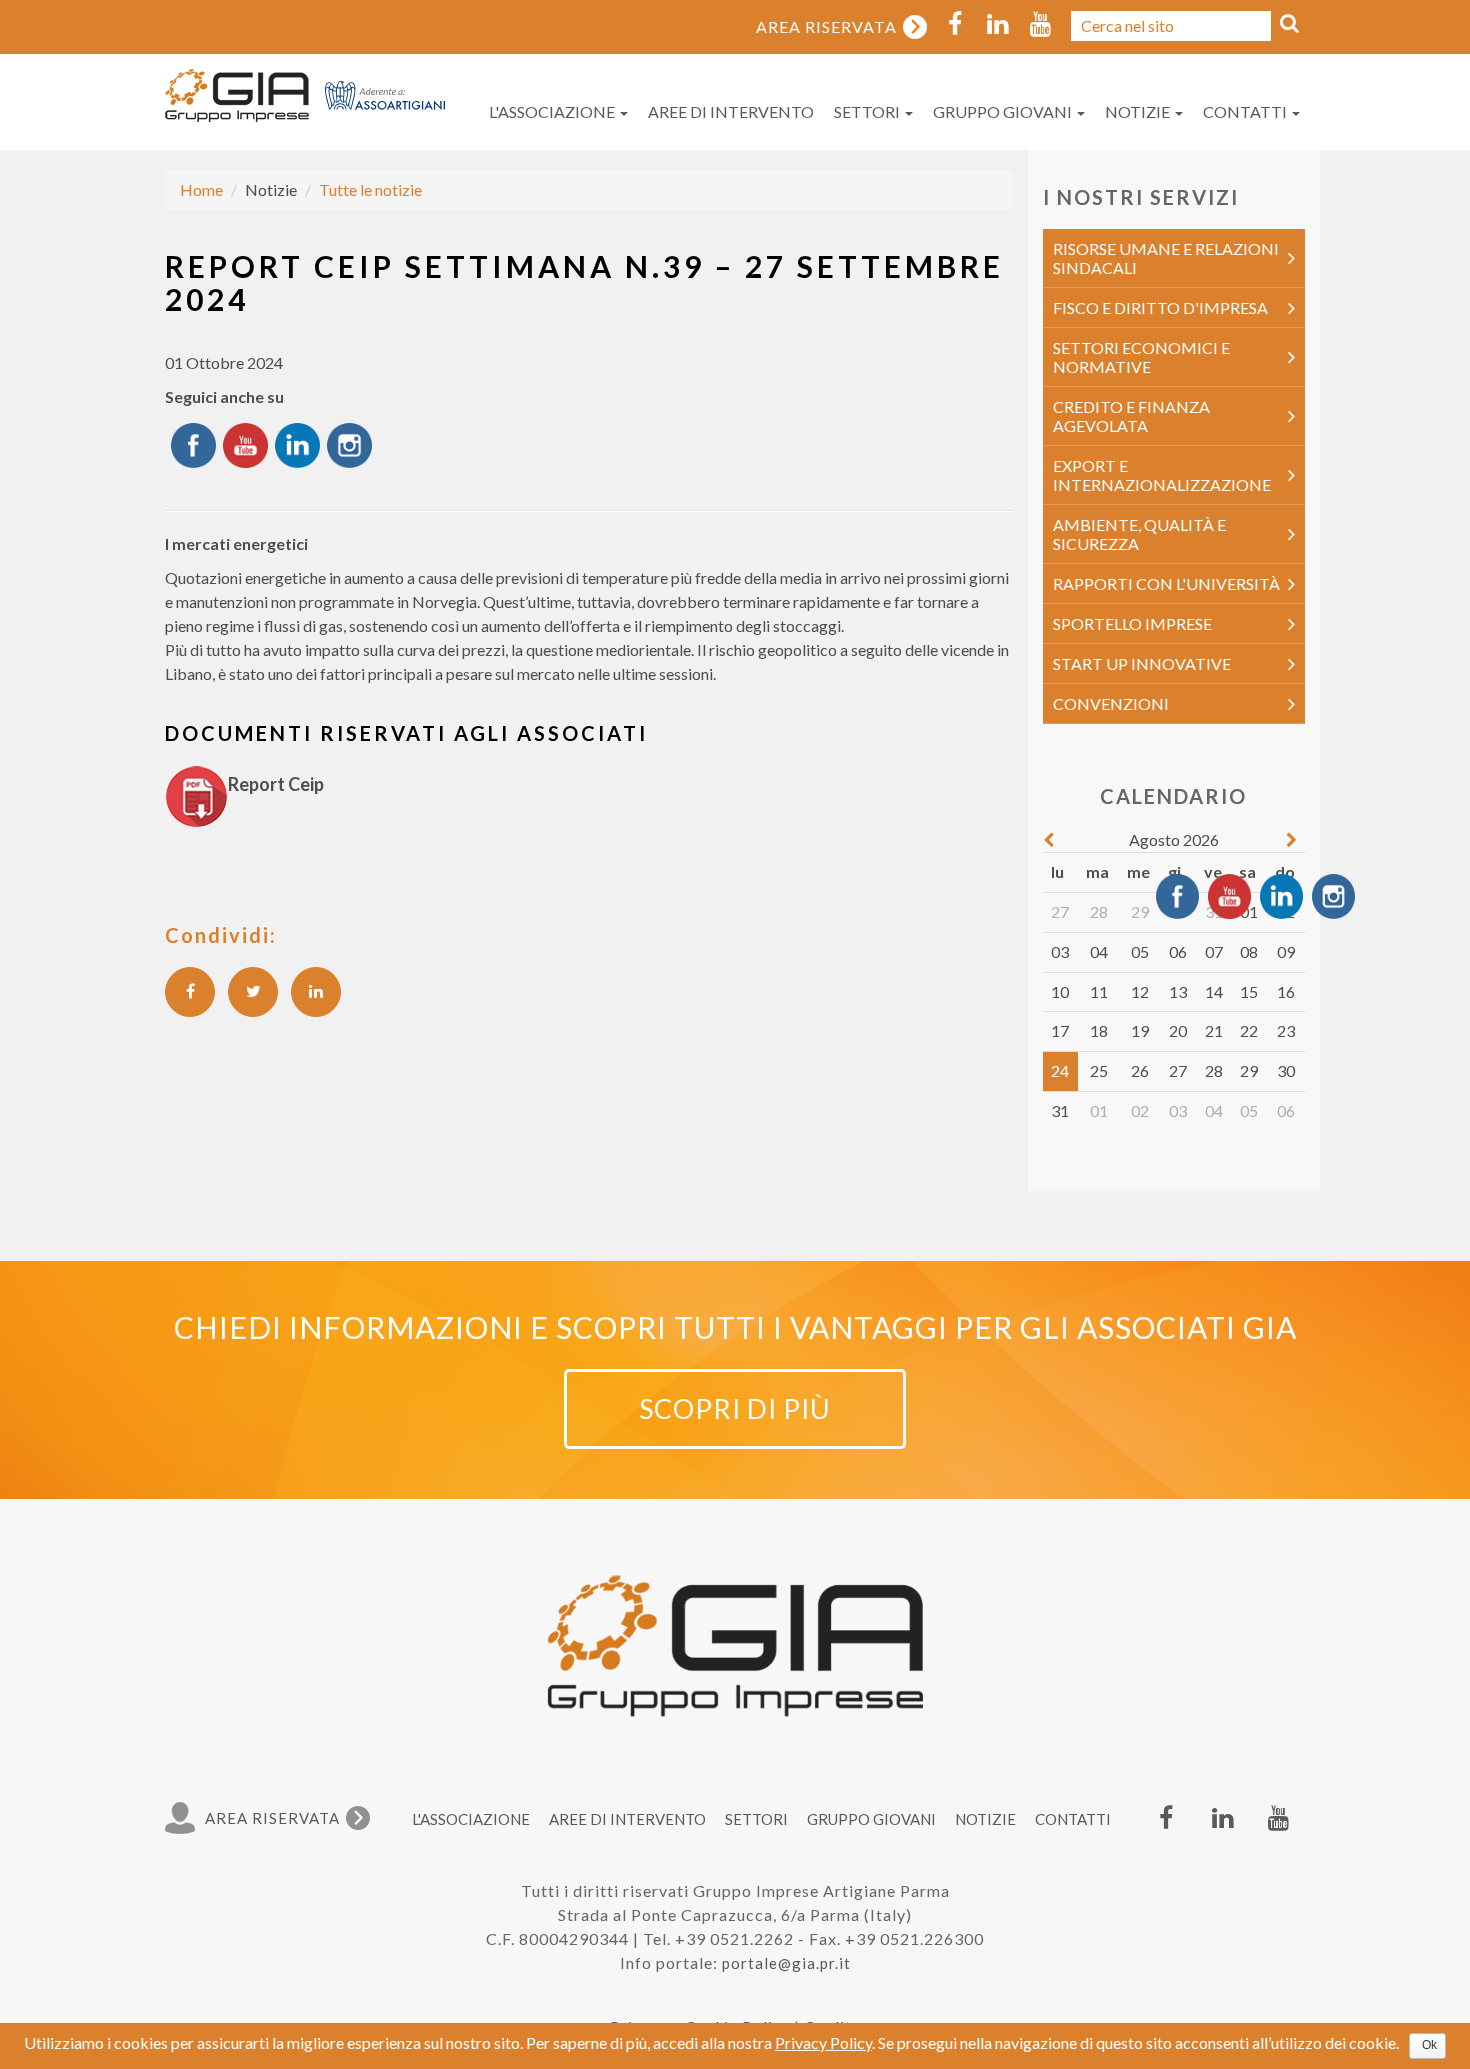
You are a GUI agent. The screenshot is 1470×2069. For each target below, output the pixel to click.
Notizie (1139, 111)
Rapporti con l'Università (1166, 583)
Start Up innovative (1142, 663)
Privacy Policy (823, 2042)
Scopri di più (735, 1408)
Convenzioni (1111, 703)
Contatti (1246, 111)
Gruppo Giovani (1004, 111)
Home (201, 189)
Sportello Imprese (1132, 623)
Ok (1429, 2045)
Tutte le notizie (370, 189)
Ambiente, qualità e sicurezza (1139, 534)
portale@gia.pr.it (786, 1963)
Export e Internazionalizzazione (1162, 475)
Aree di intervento (731, 111)
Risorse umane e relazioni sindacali (1166, 258)
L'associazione (553, 111)
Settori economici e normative (1141, 357)
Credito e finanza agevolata (1131, 416)
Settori (868, 111)
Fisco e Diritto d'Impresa (1160, 307)
